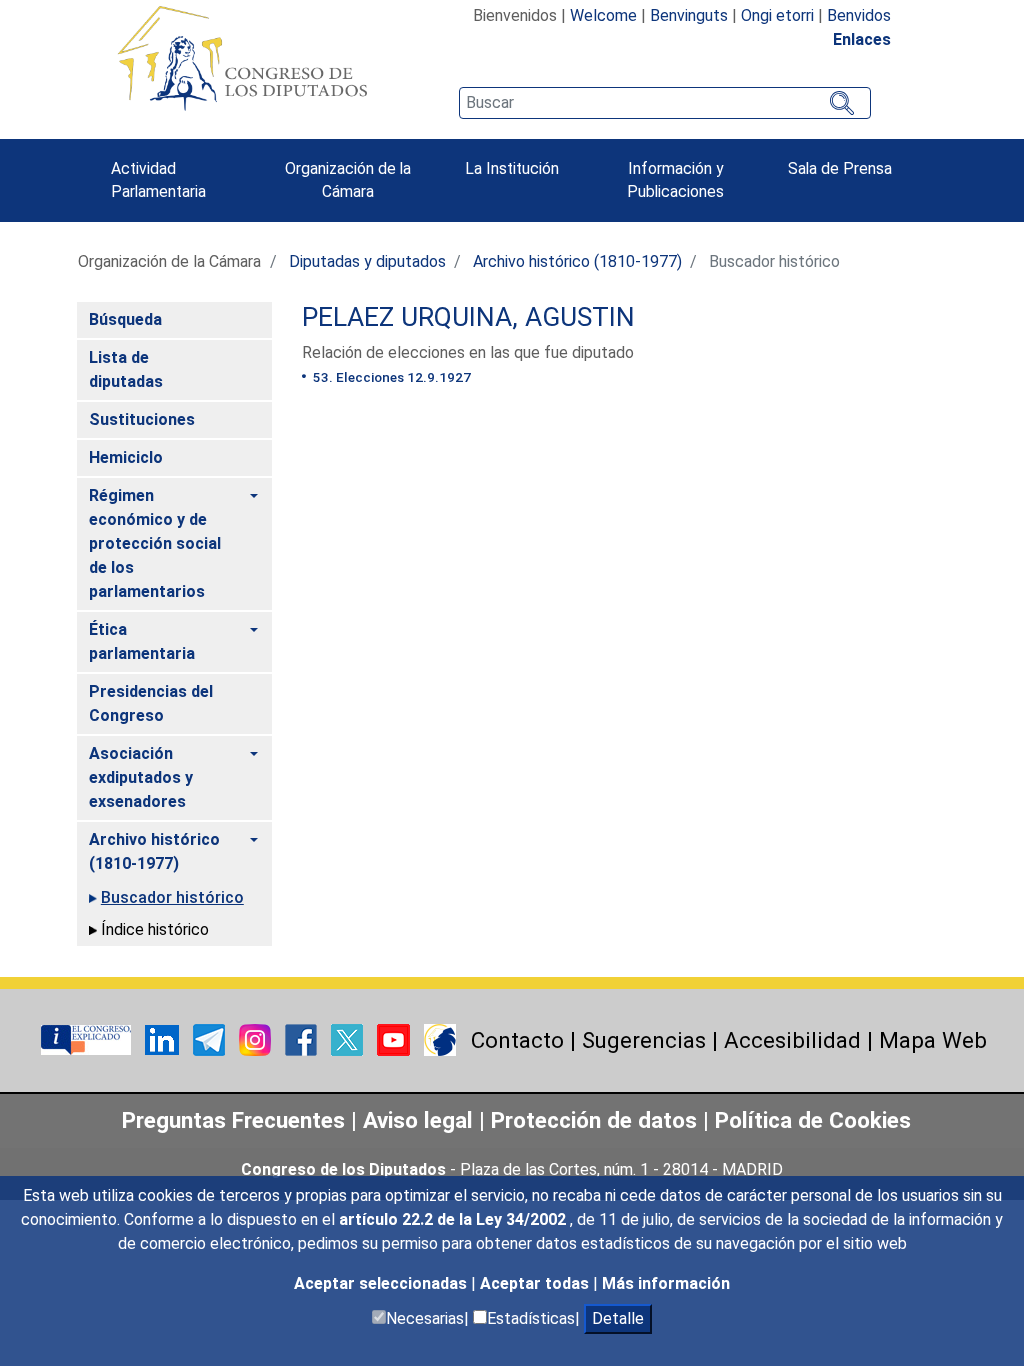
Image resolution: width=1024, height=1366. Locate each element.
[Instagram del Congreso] (257, 1038)
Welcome (603, 15)
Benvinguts (689, 15)
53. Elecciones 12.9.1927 (390, 377)
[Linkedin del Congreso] (164, 1038)
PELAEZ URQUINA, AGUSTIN (468, 317)
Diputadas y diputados (367, 261)
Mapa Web (933, 1040)
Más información (666, 1283)
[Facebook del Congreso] (303, 1038)
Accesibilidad (792, 1040)
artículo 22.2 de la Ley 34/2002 (454, 1219)
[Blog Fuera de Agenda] (440, 1038)
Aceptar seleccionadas (382, 1283)
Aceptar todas (536, 1283)
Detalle (618, 1318)
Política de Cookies (813, 1120)
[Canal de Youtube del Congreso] (395, 1038)
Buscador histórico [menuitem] (172, 897)
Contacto (517, 1040)
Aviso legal (421, 1120)
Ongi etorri (777, 15)
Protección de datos (594, 1120)
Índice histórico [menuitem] (155, 929)
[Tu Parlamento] (88, 1038)
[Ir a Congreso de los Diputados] (242, 58)
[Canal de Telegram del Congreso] (211, 1038)
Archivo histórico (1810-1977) (577, 261)
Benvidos (859, 15)
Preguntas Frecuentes (233, 1120)
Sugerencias (644, 1040)
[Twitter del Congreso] (349, 1038)
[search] (665, 103)
